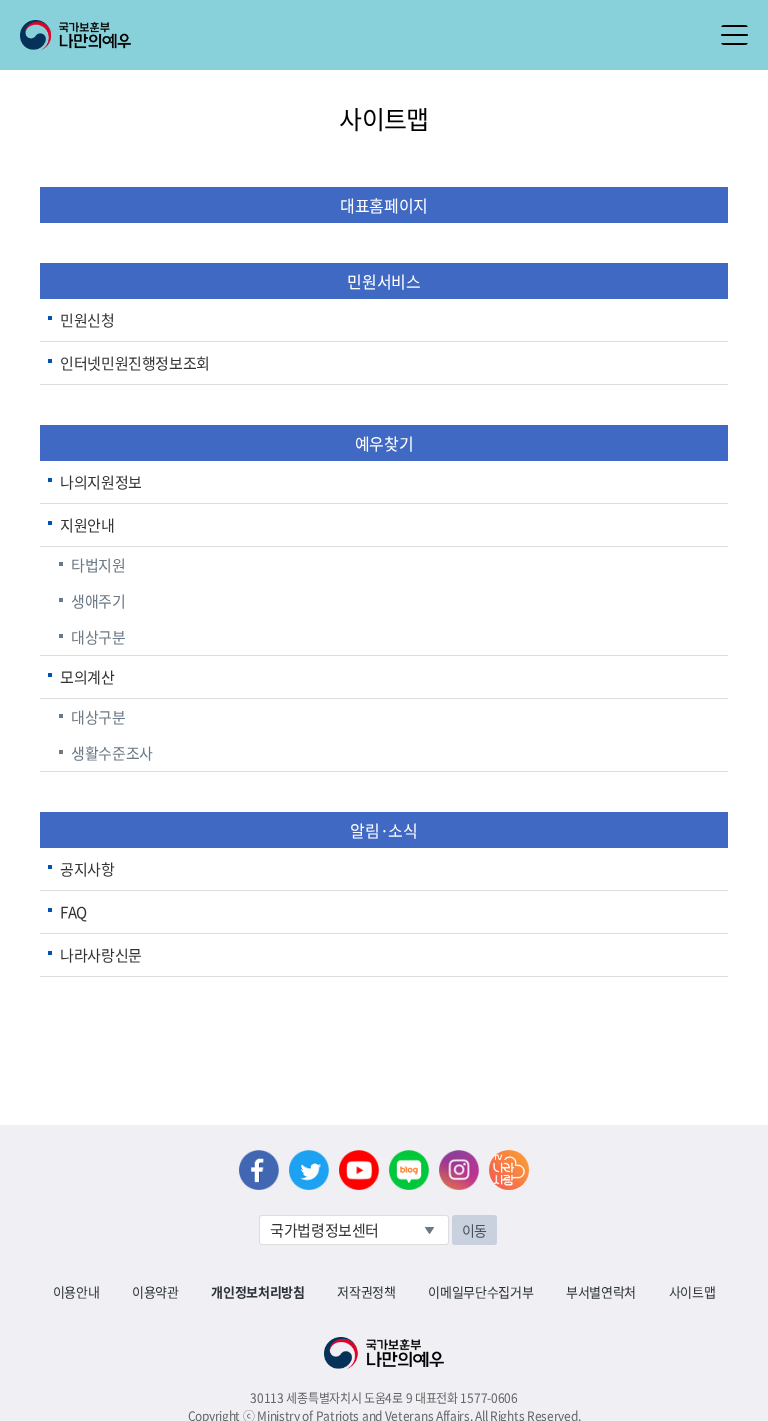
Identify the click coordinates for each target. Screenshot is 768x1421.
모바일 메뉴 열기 (734, 35)
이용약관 (155, 1291)
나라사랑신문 (101, 955)
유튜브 (359, 1170)
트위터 (309, 1170)
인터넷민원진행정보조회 (135, 363)
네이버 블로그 (409, 1170)
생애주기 (98, 601)
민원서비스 (383, 281)
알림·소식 (383, 830)
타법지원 (98, 565)
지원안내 (87, 525)
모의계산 (87, 677)
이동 (474, 1230)
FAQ (73, 912)
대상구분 (98, 637)
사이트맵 (692, 1291)
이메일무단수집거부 (480, 1291)
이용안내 (76, 1291)
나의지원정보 (101, 482)
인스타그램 (459, 1170)
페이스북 (259, 1170)
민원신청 (87, 320)
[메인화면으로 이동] (75, 33)
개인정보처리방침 (257, 1291)
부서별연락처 (601, 1291)
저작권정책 (366, 1291)
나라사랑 (509, 1170)
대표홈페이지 (384, 205)
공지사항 (87, 869)
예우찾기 (384, 443)
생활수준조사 (112, 753)
